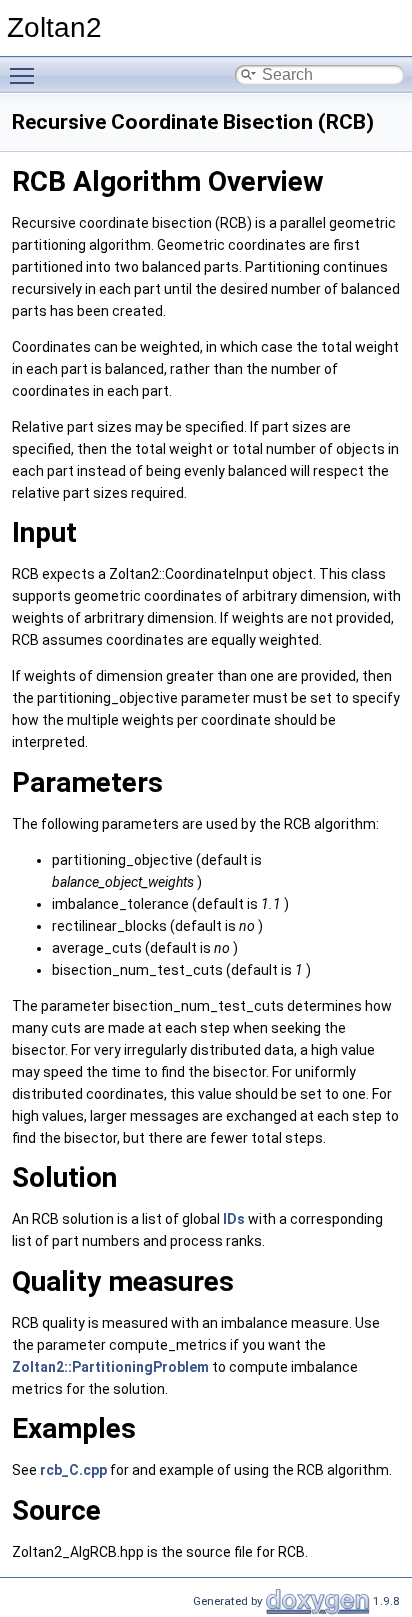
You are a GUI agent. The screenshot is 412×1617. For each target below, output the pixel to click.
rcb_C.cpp (73, 1470)
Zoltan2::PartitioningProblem (110, 1367)
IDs (234, 1219)
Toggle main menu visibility (26, 75)
